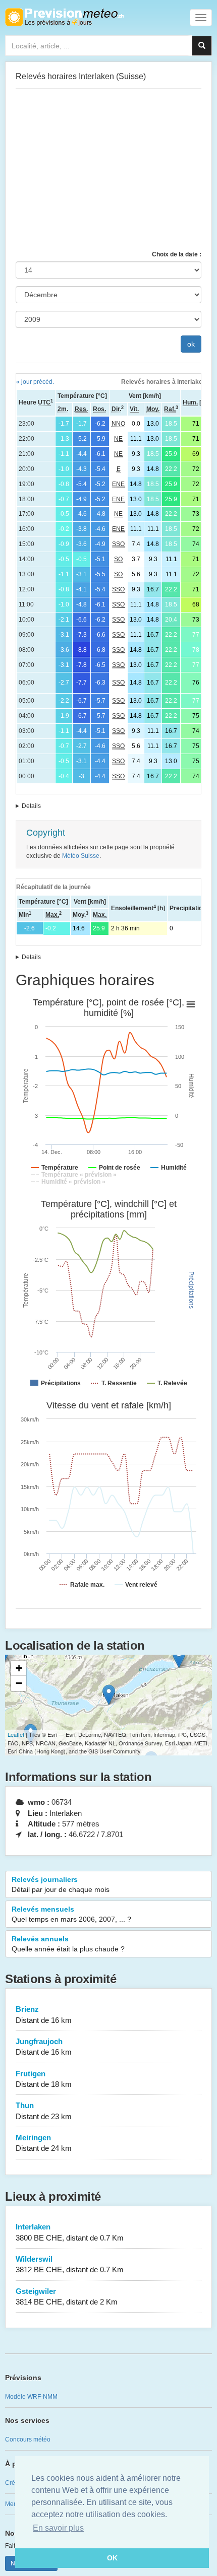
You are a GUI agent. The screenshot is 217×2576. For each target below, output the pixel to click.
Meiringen (44, 2143)
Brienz (44, 2014)
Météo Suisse (81, 856)
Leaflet (16, 1734)
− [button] (19, 1683)
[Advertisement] (108, 170)
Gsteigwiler (67, 2296)
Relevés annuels (68, 1944)
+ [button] (19, 1668)
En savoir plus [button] (58, 2528)
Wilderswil (70, 2264)
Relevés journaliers (61, 1884)
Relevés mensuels (71, 1914)
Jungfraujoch (44, 2047)
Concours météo (28, 2439)
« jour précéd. (35, 382)
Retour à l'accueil (64, 17)
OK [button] (112, 2558)
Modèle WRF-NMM (31, 2397)
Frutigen (44, 2079)
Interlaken (70, 2232)
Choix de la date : (177, 254)
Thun (44, 2111)
